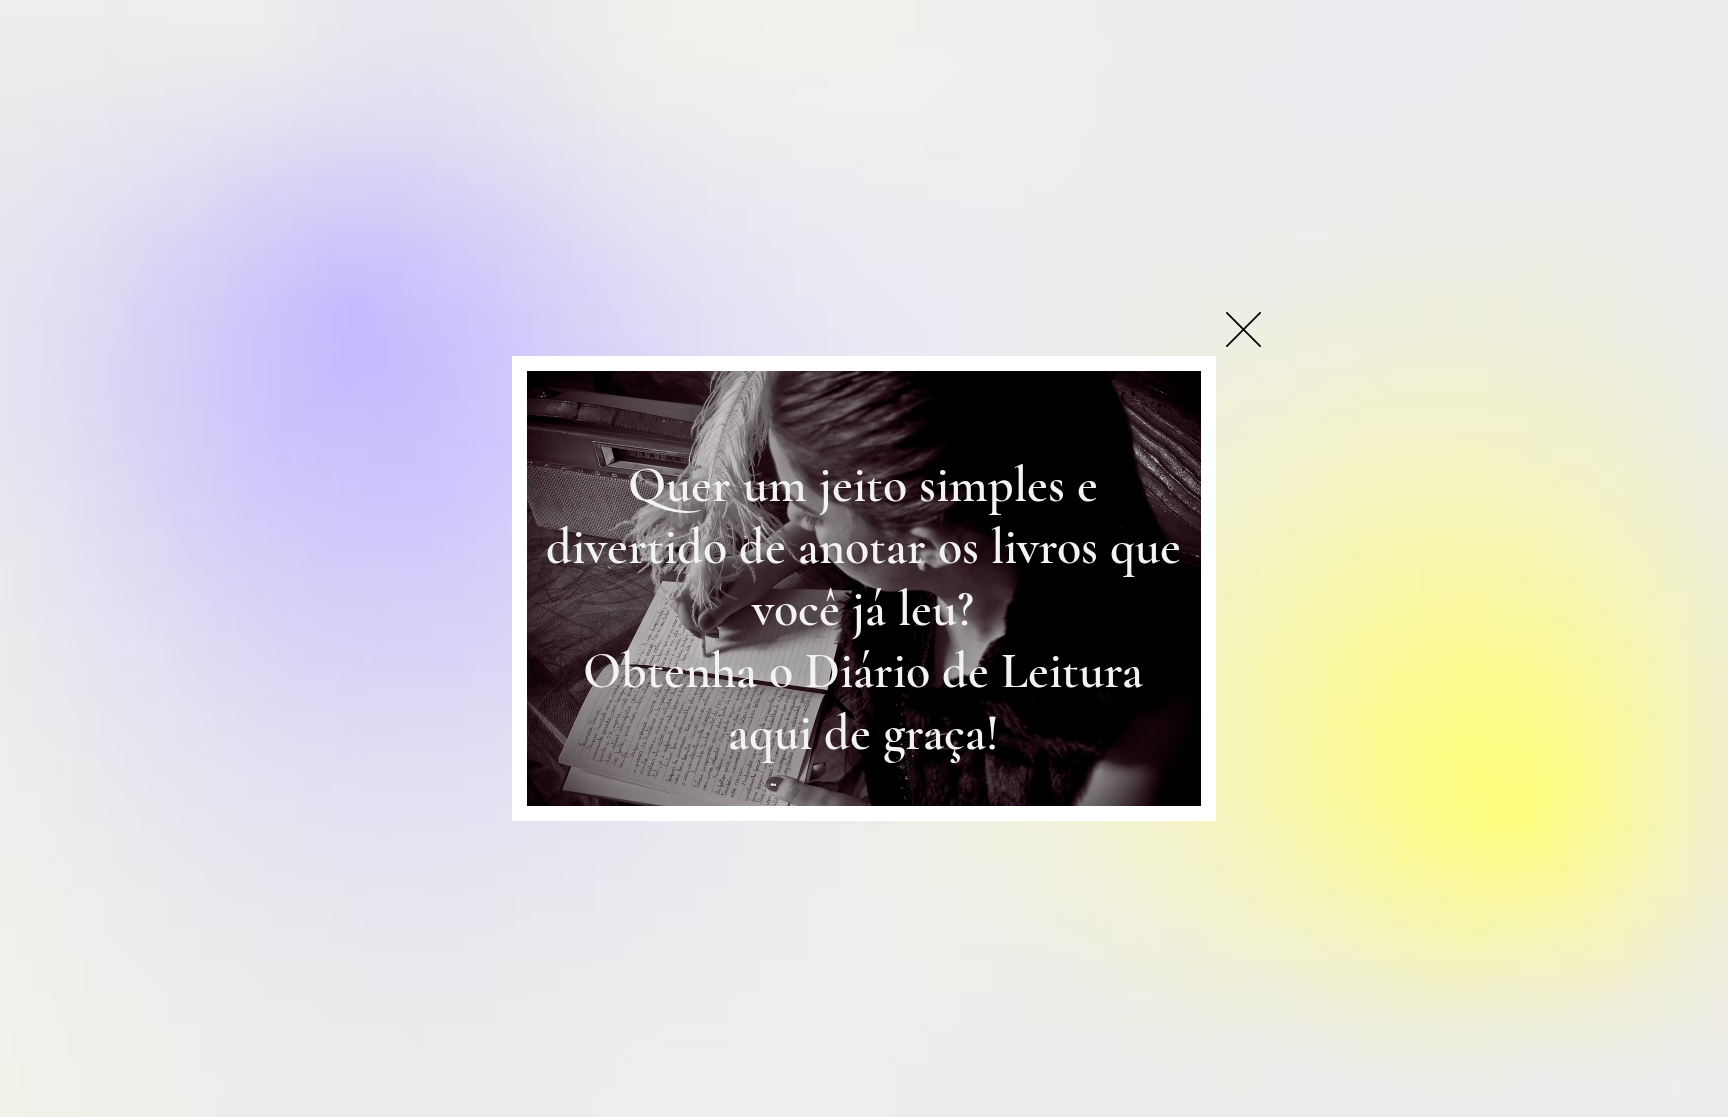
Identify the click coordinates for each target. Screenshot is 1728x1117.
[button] (1243, 329)
